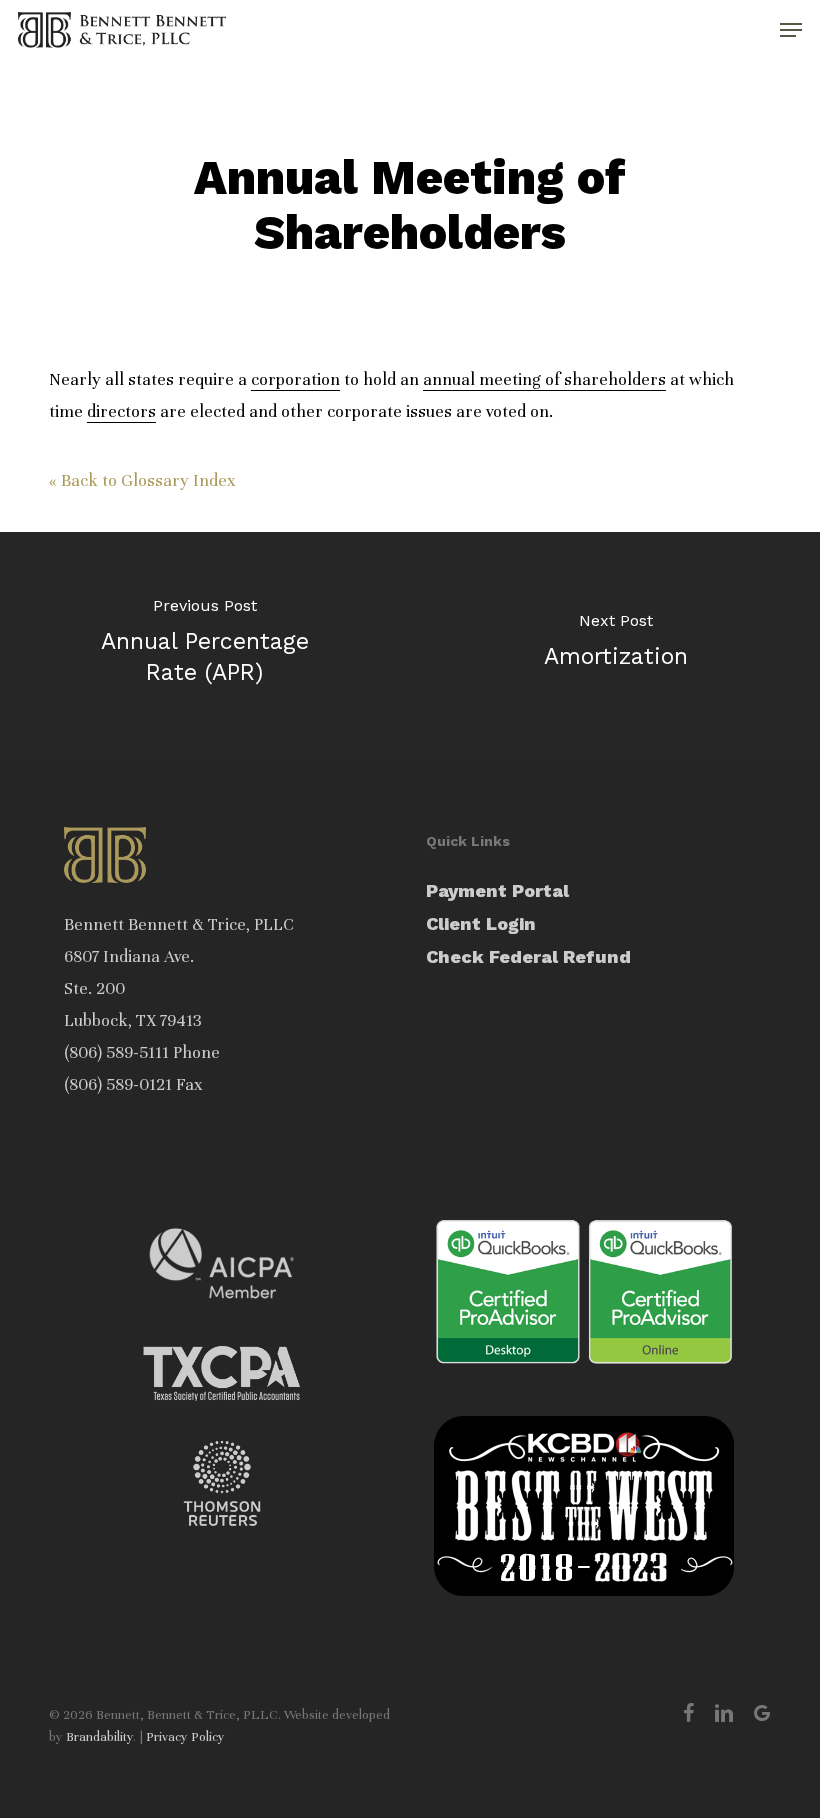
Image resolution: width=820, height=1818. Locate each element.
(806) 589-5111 (116, 1052)
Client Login (481, 923)
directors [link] (121, 411)
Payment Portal (497, 890)
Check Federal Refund (528, 956)
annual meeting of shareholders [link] (544, 379)
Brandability (99, 1737)
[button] (791, 30)
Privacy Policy (185, 1737)
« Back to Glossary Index (142, 480)
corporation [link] (295, 379)
